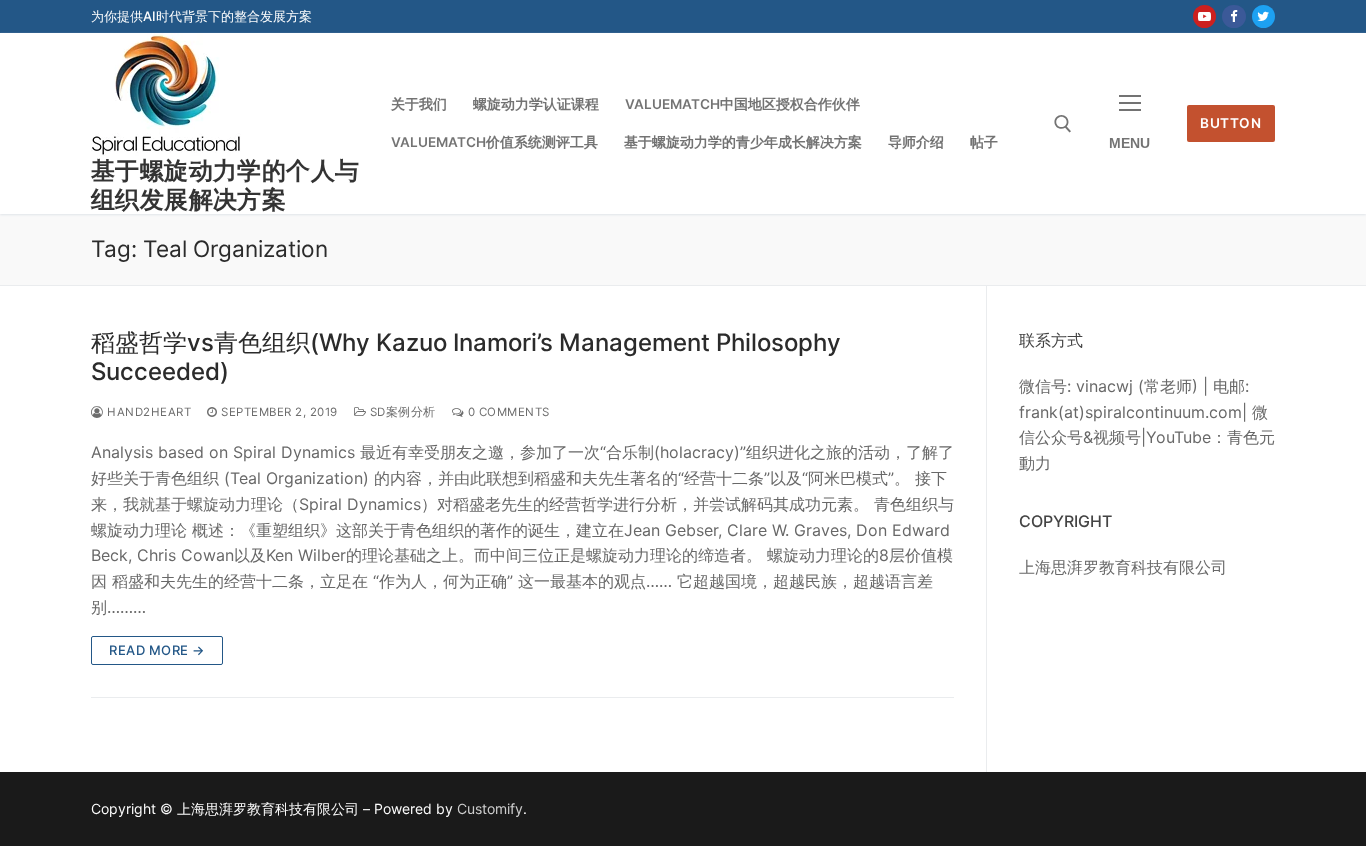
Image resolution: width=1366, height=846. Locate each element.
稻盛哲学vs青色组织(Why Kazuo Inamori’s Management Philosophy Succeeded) (466, 357)
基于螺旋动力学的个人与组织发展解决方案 (225, 185)
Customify (490, 808)
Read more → (157, 650)
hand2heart (147, 412)
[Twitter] (1263, 16)
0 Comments (507, 412)
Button (1230, 123)
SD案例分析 (401, 412)
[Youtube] (1204, 16)
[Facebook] (1233, 16)
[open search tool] (1063, 124)
